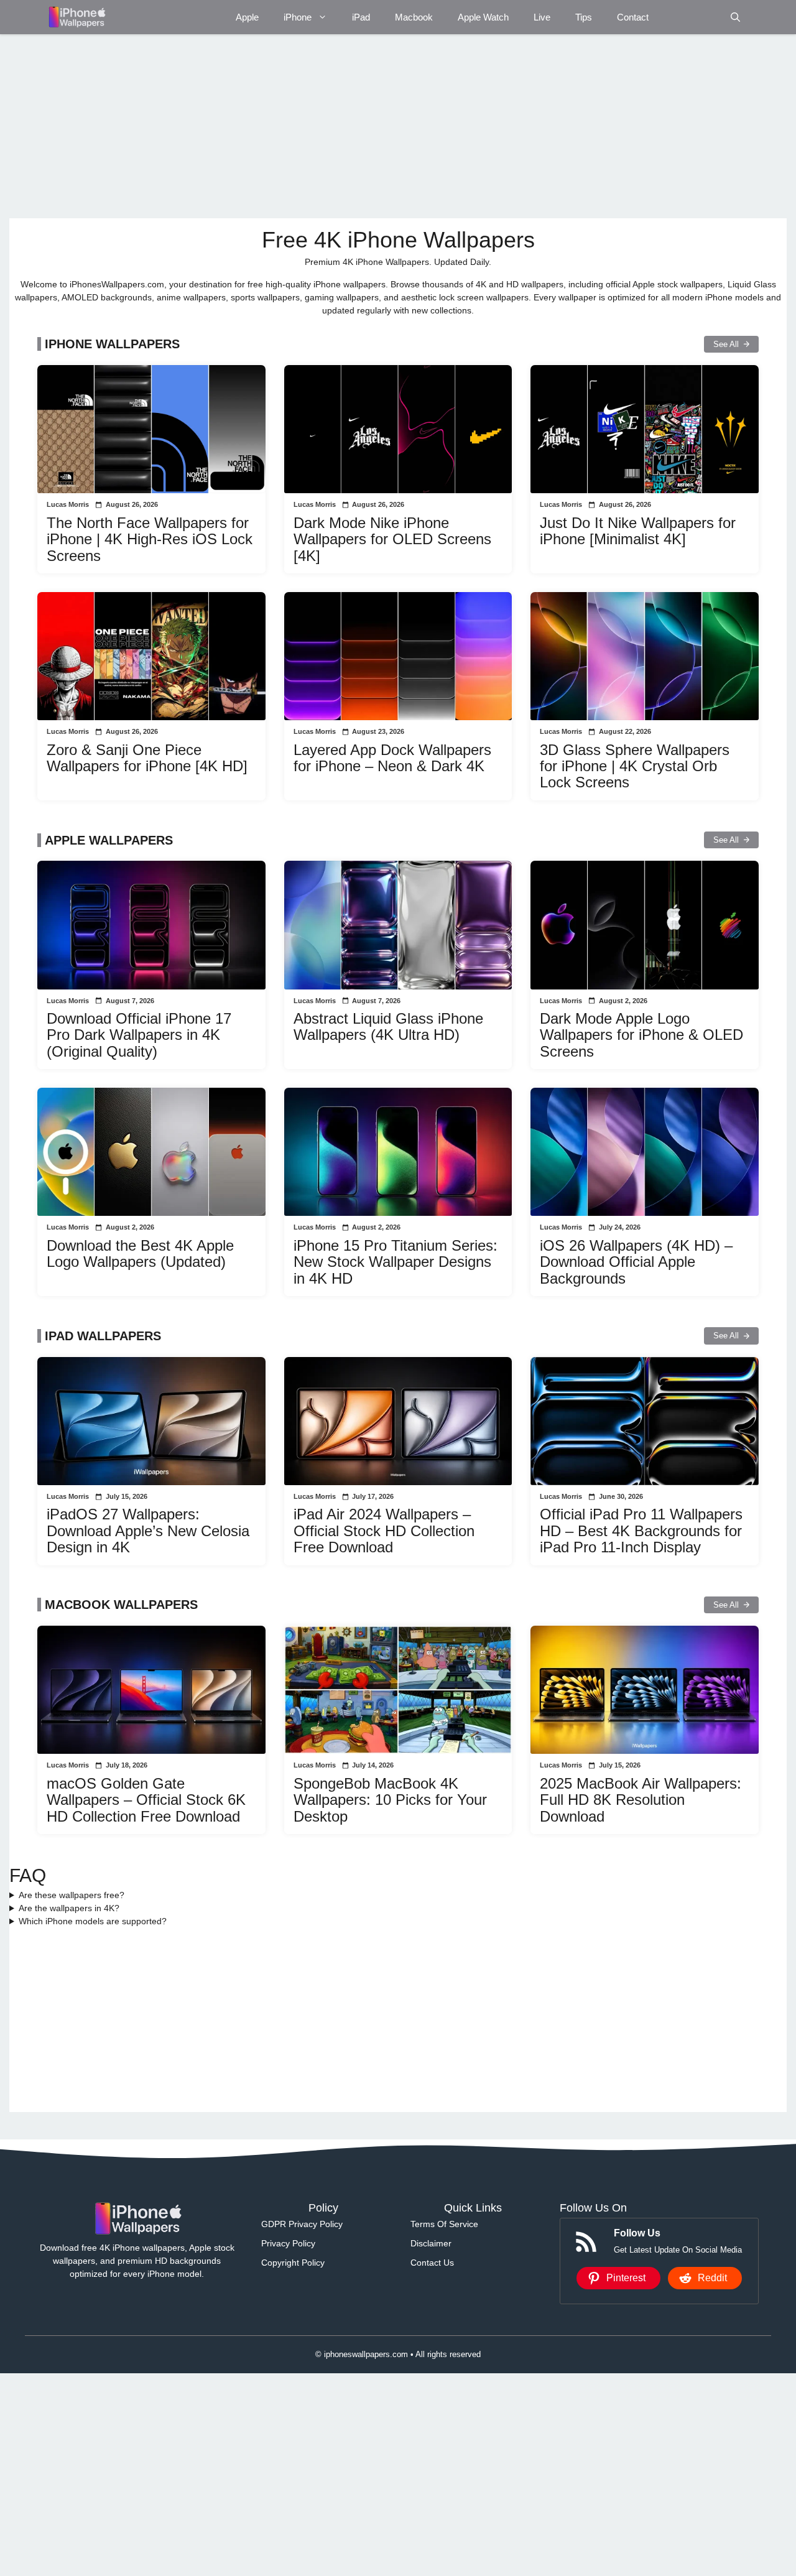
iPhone (298, 17)
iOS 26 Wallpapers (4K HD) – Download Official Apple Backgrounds (636, 1262)
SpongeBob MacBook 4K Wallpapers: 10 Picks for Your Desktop (390, 1800)
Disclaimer (431, 2243)
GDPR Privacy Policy (302, 2224)
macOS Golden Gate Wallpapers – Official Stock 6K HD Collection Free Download (146, 1800)
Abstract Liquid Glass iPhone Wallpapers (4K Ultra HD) (388, 1026)
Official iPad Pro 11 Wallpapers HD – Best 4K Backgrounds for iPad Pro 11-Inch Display (641, 1531)
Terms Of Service (444, 2224)
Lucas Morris (68, 504)
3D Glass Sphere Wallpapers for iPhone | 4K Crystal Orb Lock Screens (635, 766)
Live (542, 17)
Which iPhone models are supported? (93, 1921)
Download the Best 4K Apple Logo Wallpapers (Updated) (140, 1253)
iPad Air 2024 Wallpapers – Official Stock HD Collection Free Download (384, 1531)
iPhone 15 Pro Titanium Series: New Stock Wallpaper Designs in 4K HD (396, 1262)
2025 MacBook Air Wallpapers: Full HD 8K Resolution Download (641, 1800)
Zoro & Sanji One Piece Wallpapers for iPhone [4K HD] (147, 758)
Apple (247, 17)
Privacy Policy (288, 2243)
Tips (584, 17)
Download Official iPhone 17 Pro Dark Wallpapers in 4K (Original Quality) (139, 1035)
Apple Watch (483, 17)
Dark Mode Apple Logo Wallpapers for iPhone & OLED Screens (641, 1035)
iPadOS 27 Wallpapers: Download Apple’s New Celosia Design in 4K (148, 1531)
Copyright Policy (293, 2263)
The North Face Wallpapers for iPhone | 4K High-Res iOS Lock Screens (150, 539)
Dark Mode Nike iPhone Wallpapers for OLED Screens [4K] (392, 539)
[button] (735, 17)
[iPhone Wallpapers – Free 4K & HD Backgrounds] (76, 17)
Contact (633, 17)
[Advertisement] (382, 126)
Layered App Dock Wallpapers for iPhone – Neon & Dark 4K (392, 758)
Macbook (414, 17)
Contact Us (432, 2263)
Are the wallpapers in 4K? (69, 1908)
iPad (361, 17)
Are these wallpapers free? (72, 1895)
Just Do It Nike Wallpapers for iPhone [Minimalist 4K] (638, 531)
